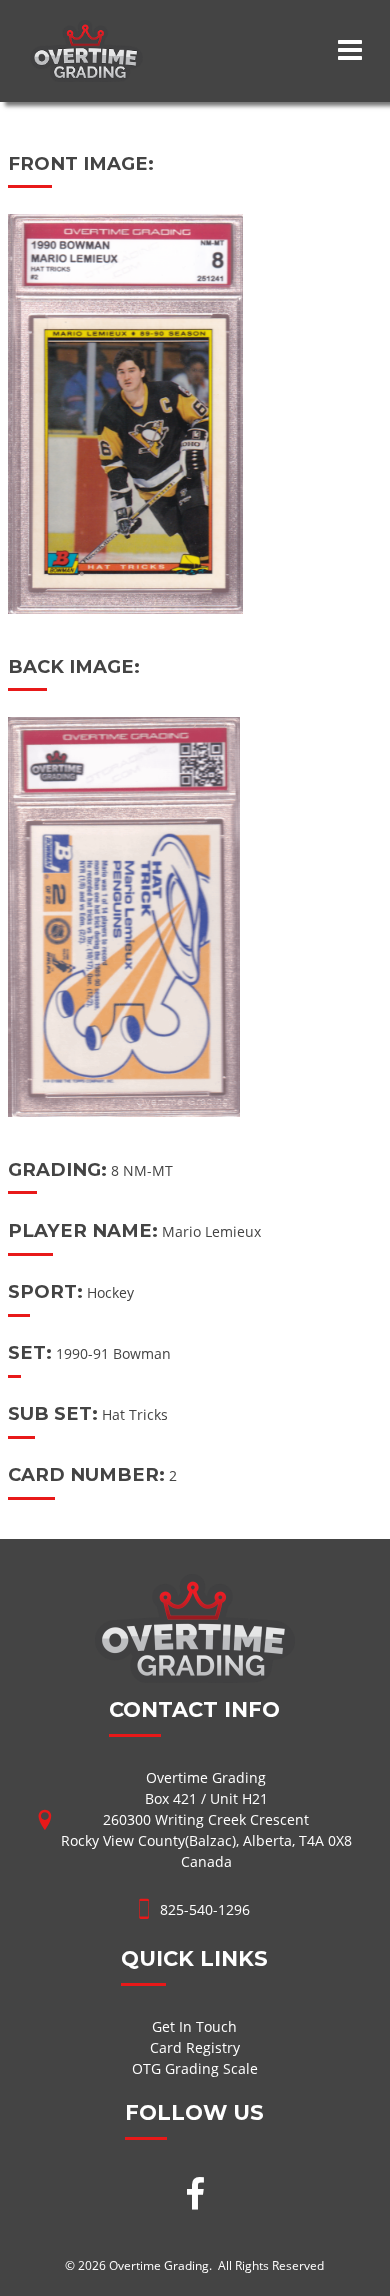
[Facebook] (195, 2196)
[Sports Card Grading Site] (87, 30)
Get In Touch (194, 2026)
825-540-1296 (205, 1909)
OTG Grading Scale (195, 2068)
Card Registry (195, 2047)
